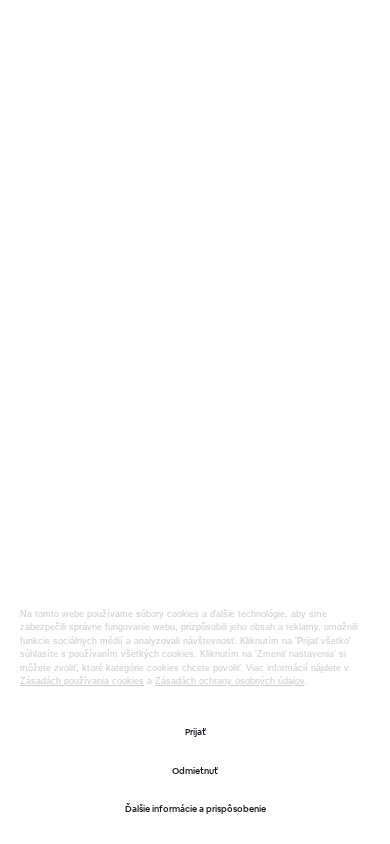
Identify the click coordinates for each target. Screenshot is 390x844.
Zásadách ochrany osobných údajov (229, 681)
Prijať (195, 732)
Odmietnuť (195, 771)
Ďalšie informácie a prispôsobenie (195, 809)
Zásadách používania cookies (82, 681)
